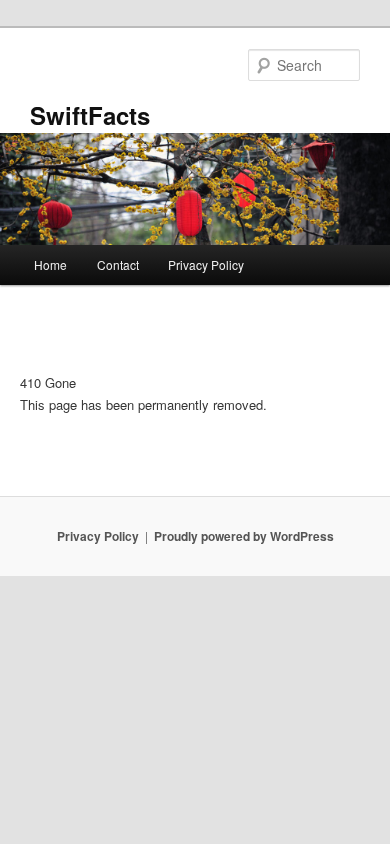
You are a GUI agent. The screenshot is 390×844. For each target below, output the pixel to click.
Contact (118, 264)
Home (50, 264)
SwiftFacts (90, 115)
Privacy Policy (206, 264)
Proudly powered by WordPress (244, 536)
